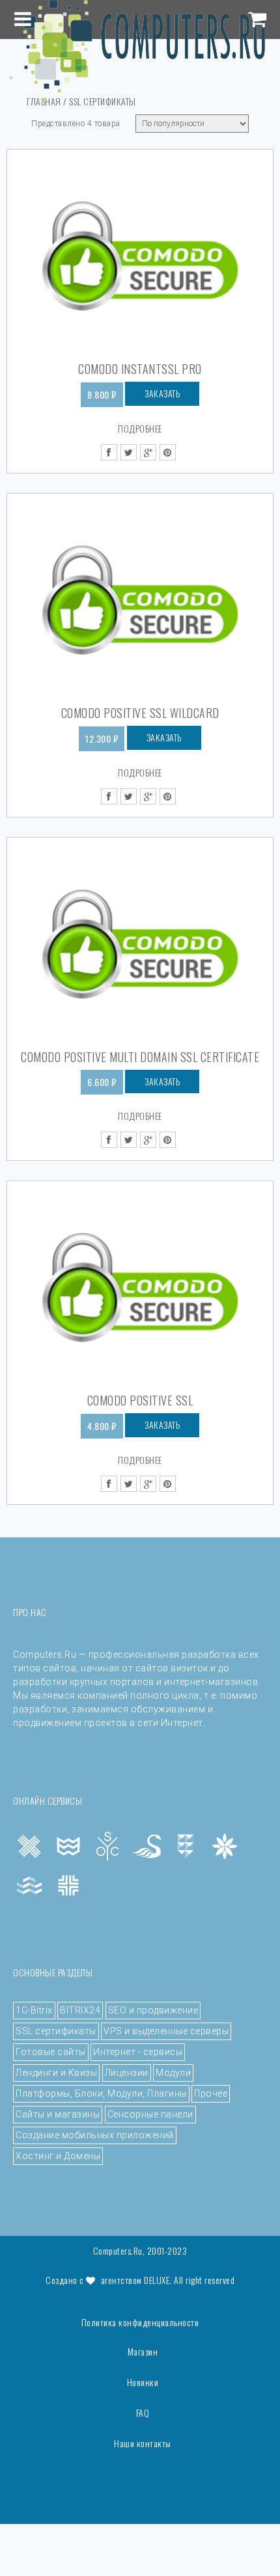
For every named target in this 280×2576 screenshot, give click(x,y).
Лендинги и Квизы (56, 2073)
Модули (173, 2073)
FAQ (143, 2413)
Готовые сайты (51, 2052)
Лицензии (127, 2073)
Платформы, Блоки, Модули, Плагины (101, 2093)
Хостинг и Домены (58, 2156)
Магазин (143, 2352)
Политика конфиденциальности (140, 2322)
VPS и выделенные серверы (166, 2031)
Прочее (211, 2093)
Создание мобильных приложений (95, 2135)
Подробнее (140, 428)
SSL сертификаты (56, 2031)
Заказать (162, 393)
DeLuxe (157, 2280)
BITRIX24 (80, 2010)
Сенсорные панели (150, 2114)
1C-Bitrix (34, 2010)
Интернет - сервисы (138, 2052)
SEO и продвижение (153, 2010)
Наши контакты (143, 2443)
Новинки (143, 2382)
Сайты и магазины (58, 2114)
